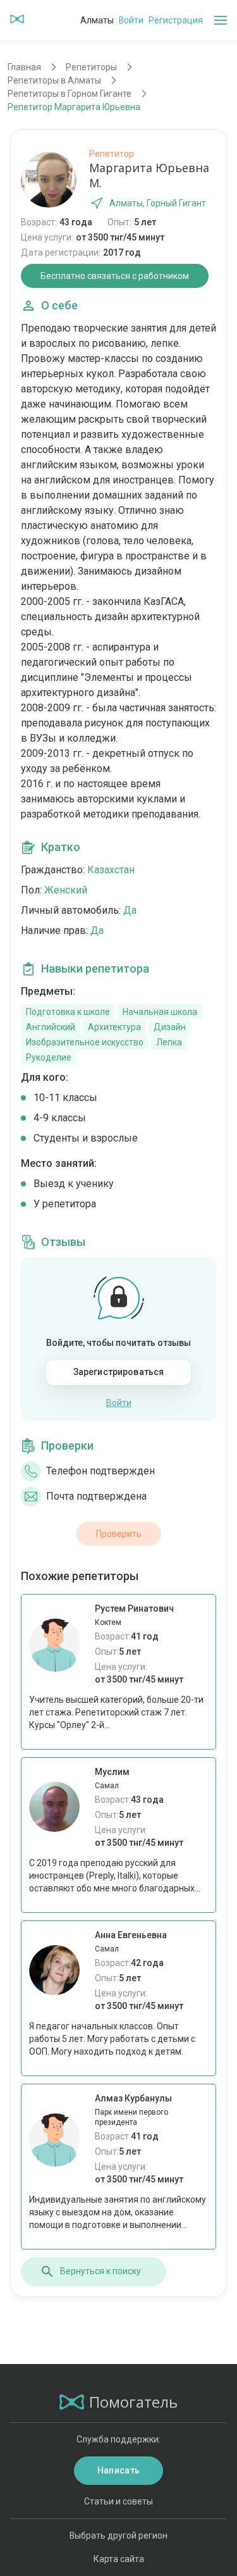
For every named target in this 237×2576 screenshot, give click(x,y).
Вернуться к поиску (100, 2271)
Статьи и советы (118, 2501)
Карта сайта (119, 2559)
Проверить (119, 1534)
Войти (131, 20)
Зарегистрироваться (119, 1372)
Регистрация (176, 20)
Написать (118, 2470)
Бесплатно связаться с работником (115, 276)
